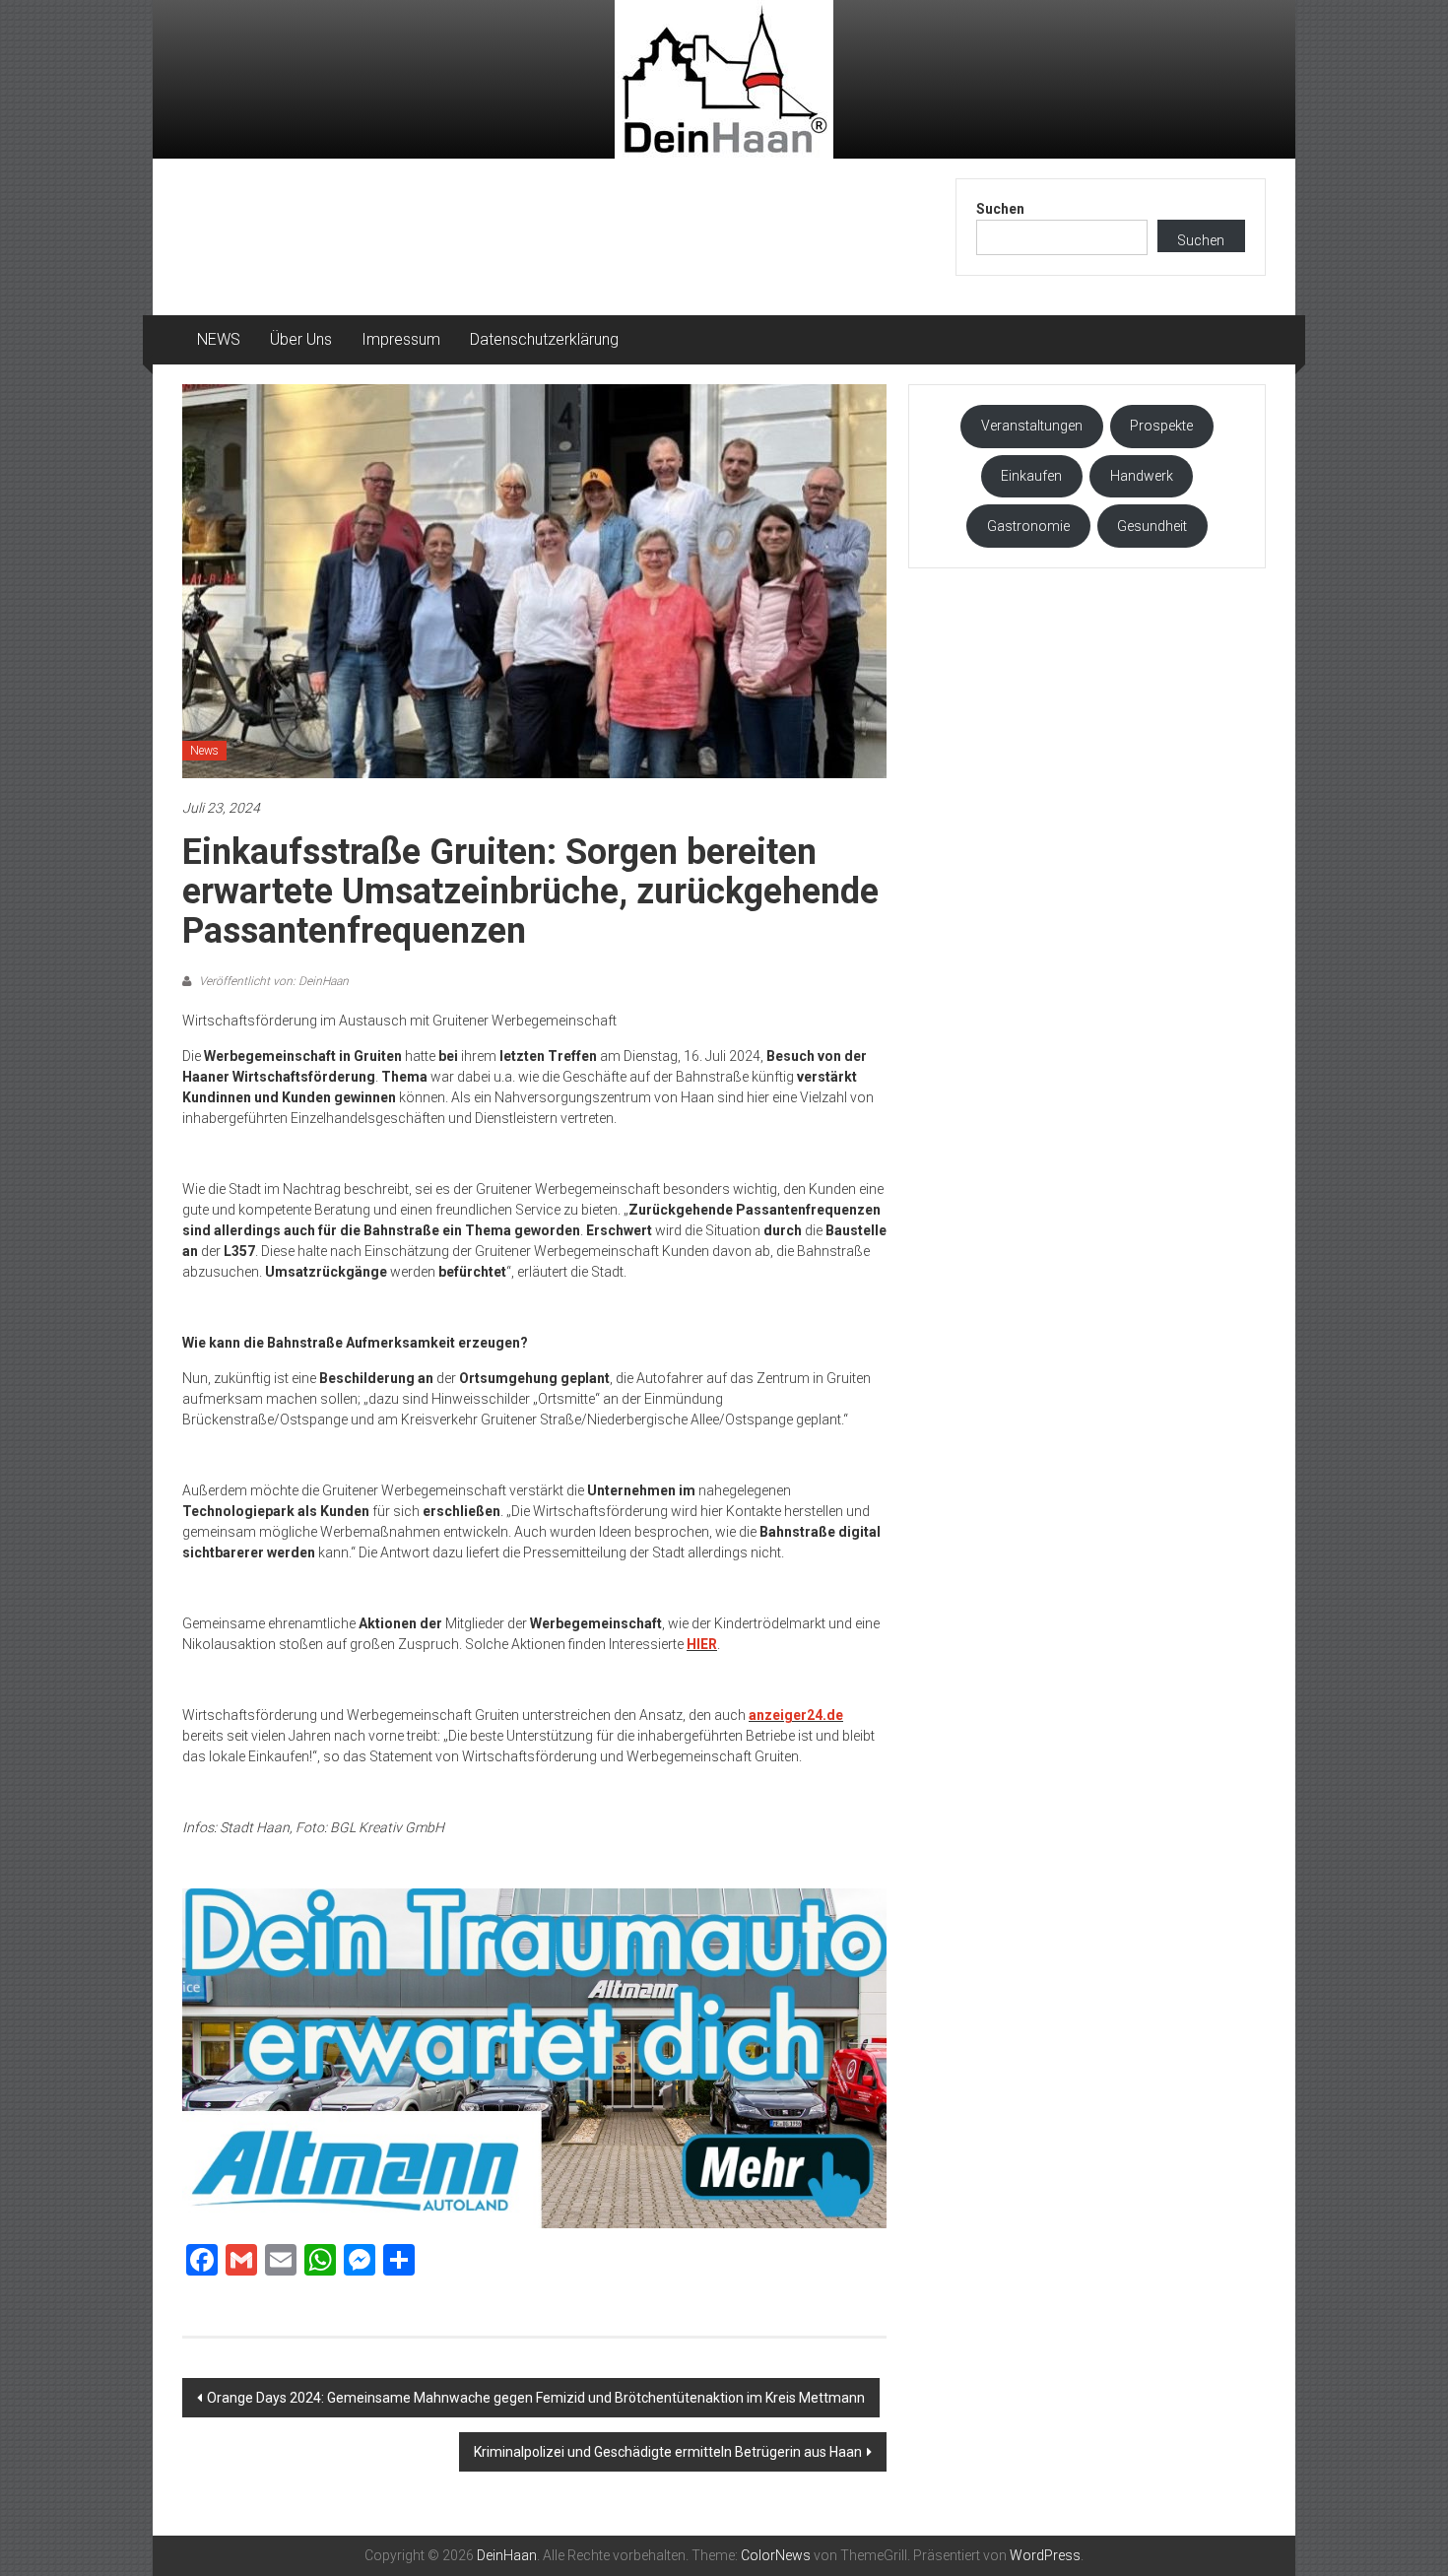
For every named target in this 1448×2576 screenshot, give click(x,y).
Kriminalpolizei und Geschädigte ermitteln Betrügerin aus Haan (668, 2452)
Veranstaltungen (1032, 426)
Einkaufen (1031, 476)
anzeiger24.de (796, 1715)
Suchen (1000, 209)
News (204, 751)
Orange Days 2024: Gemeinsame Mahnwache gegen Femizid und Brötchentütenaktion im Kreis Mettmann (536, 2398)
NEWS (219, 339)
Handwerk (1142, 476)
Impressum (401, 339)
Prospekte (1161, 426)
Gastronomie (1028, 526)
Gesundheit (1152, 526)
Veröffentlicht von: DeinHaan (272, 981)
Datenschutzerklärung (544, 339)
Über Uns (301, 339)
